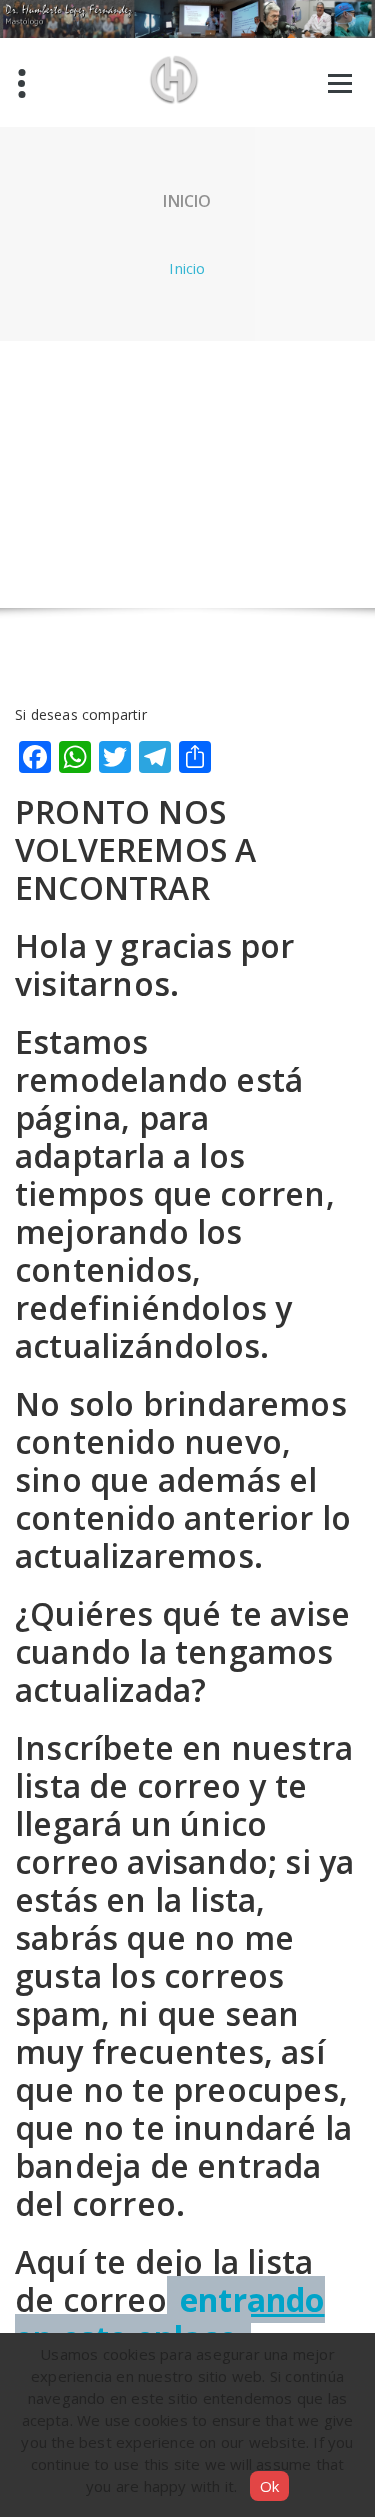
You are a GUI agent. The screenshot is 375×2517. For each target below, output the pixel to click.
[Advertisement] (187, 474)
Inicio (187, 268)
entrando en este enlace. (170, 2318)
